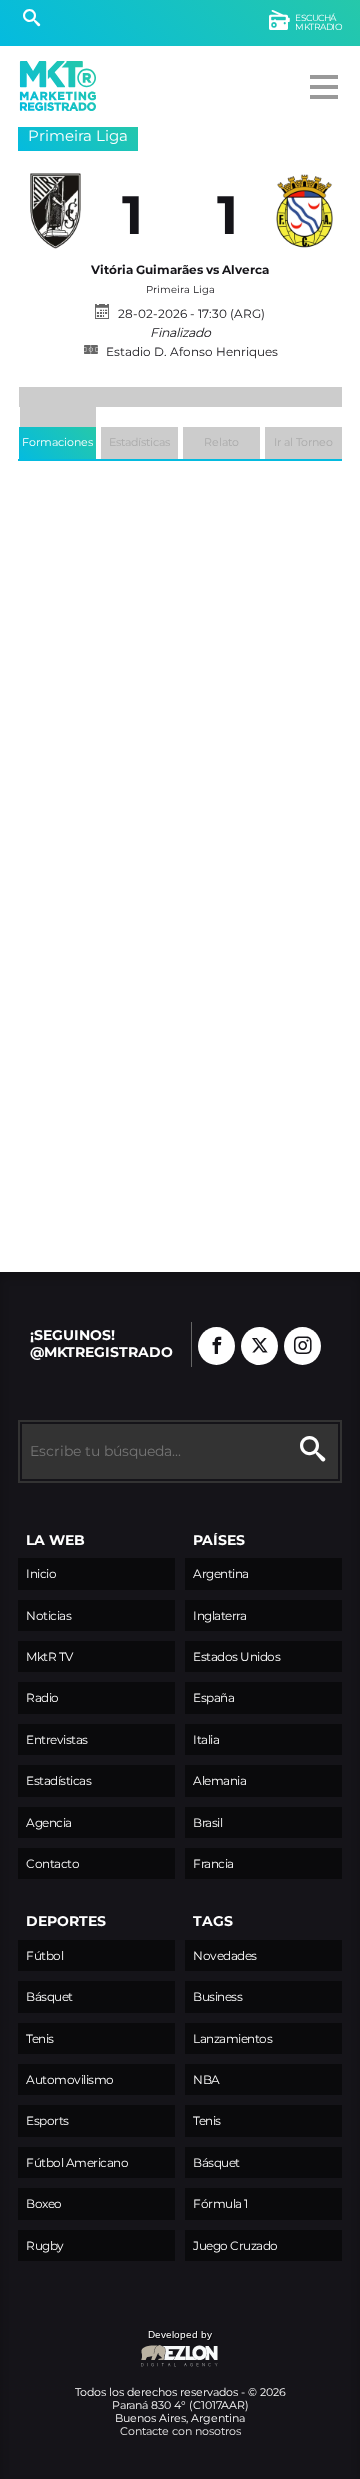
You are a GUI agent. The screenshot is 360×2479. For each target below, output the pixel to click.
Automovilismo (70, 2079)
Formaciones (57, 442)
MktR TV (49, 1656)
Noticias (48, 1615)
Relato (221, 442)
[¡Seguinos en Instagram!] (302, 1346)
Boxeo (44, 2203)
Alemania (219, 1780)
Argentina (221, 1573)
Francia (213, 1863)
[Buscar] (31, 20)
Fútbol (44, 1955)
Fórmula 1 (220, 2203)
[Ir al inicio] (58, 86)
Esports (47, 2120)
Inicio (41, 1573)
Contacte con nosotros (180, 2431)
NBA (206, 2079)
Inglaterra (219, 1615)
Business (217, 1996)
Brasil (207, 1822)
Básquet (49, 1996)
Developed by (115, 2344)
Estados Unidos (236, 1656)
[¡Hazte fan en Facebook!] (216, 1346)
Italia (206, 1739)
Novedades (225, 1955)
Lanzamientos (232, 2038)
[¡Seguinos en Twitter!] (259, 1346)
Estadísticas (139, 442)
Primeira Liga (78, 135)
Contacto (52, 1863)
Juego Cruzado (235, 2245)
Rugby (45, 2245)
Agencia (49, 1822)
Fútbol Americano (77, 2162)
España (213, 1697)
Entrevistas (57, 1739)
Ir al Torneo (303, 442)
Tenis (40, 2038)
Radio (42, 1697)
